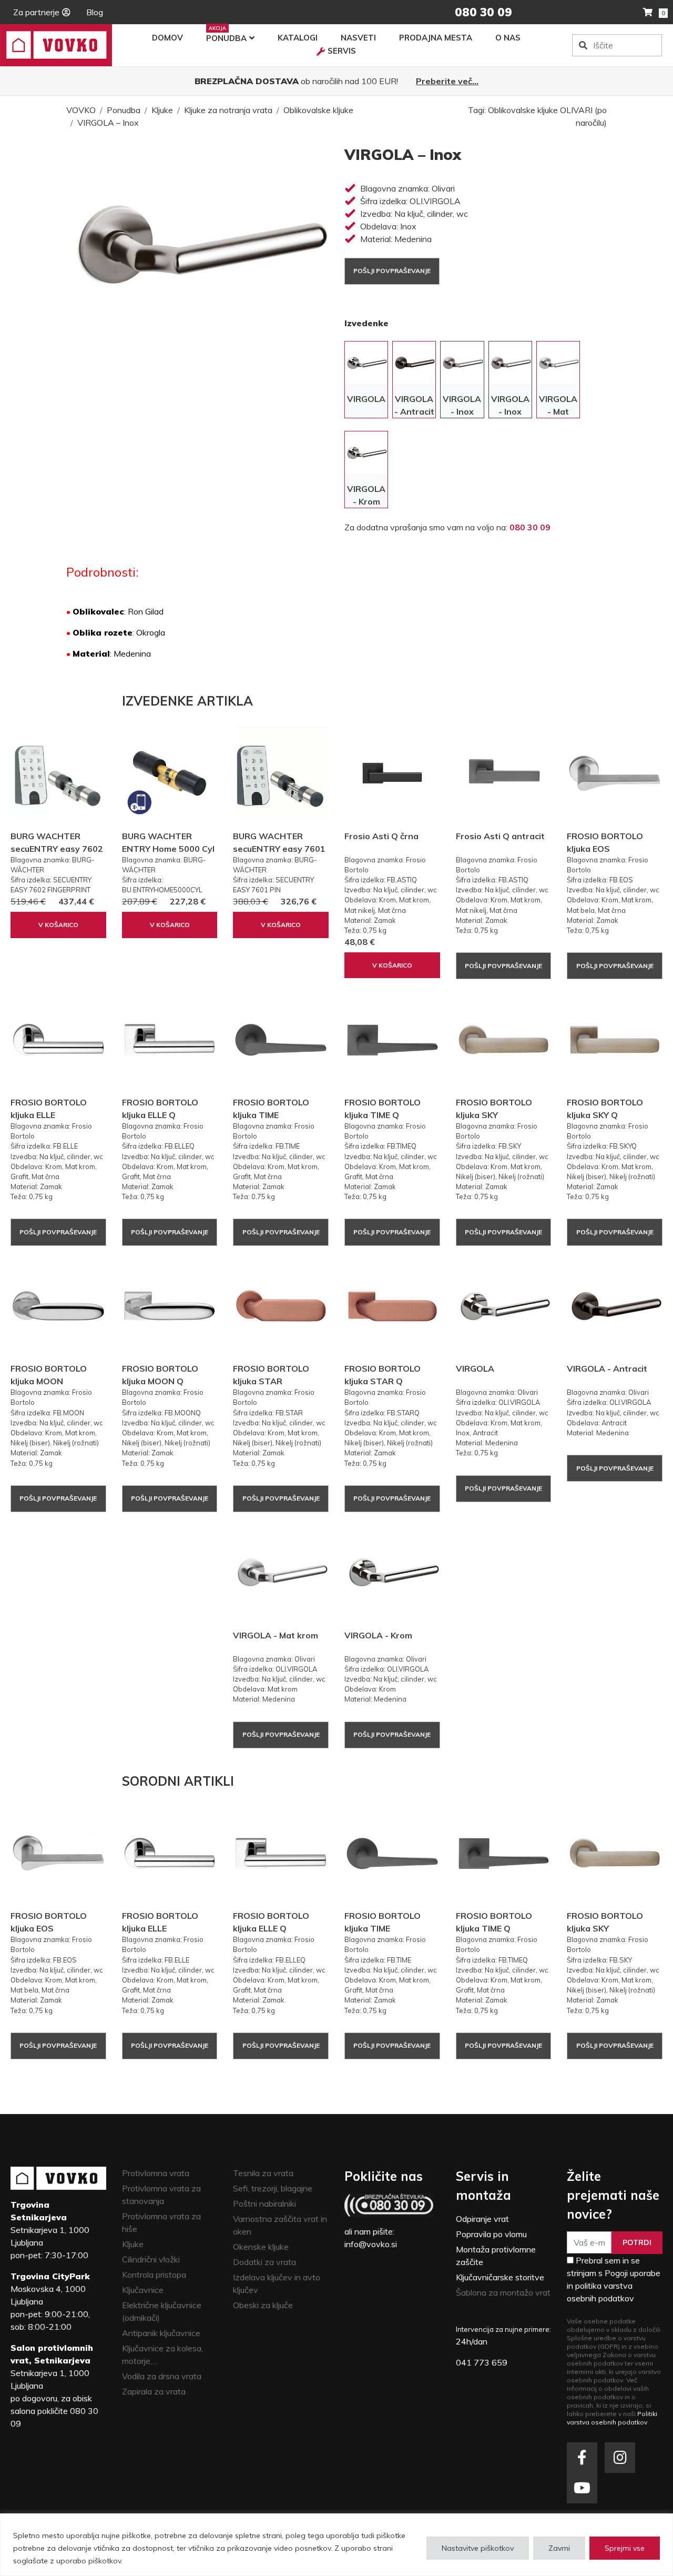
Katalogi (298, 38)
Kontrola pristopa (154, 2275)
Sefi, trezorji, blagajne (273, 2188)
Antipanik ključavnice (161, 2333)
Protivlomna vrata (156, 2173)
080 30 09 (530, 527)
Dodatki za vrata (264, 2262)
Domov (167, 38)
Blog (95, 12)
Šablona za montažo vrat (503, 2292)
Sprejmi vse (625, 2548)
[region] (336, 2545)
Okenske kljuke (261, 2247)
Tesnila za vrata (263, 2173)
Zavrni (559, 2548)
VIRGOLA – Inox (108, 123)
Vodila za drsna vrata (162, 2376)
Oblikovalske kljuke (318, 110)
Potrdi (637, 2242)
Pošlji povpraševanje (392, 271)
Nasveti (358, 38)
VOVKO (81, 110)
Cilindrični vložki (151, 2259)
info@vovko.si (371, 2244)
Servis (342, 51)
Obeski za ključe (263, 2305)
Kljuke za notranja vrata (228, 110)
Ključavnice (143, 2290)
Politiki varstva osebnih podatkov (612, 2418)
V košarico (58, 925)
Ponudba (226, 38)
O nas (508, 38)
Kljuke (162, 110)
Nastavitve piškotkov (478, 2548)
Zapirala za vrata (154, 2391)
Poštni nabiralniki (264, 2203)
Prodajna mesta (436, 38)
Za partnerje (36, 12)
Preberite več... (447, 81)
